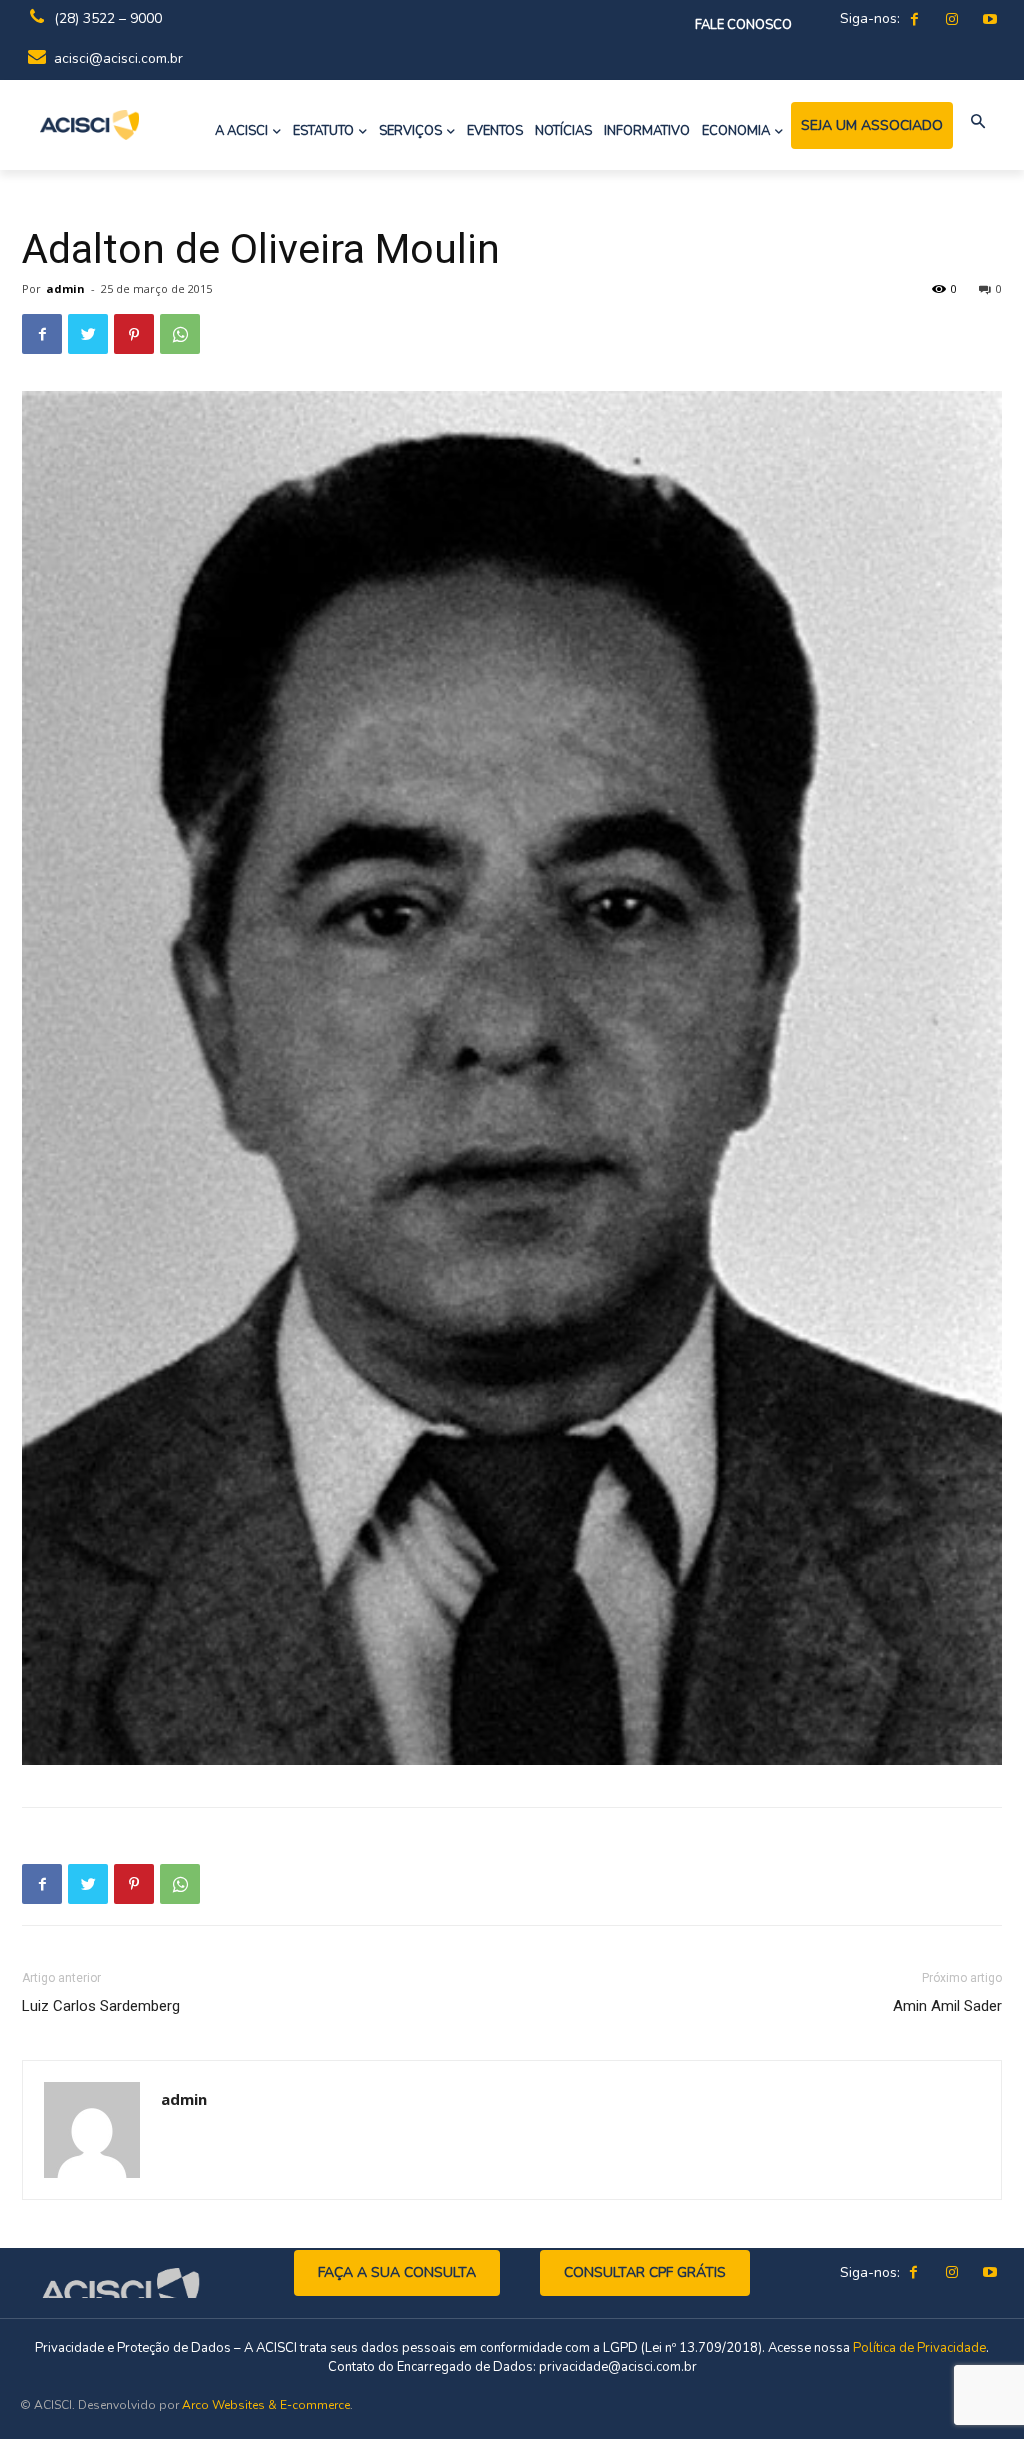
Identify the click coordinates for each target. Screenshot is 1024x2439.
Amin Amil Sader (947, 2006)
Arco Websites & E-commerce (266, 2405)
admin (65, 288)
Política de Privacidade (919, 2348)
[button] (978, 122)
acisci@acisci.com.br (118, 58)
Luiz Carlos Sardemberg (101, 2006)
